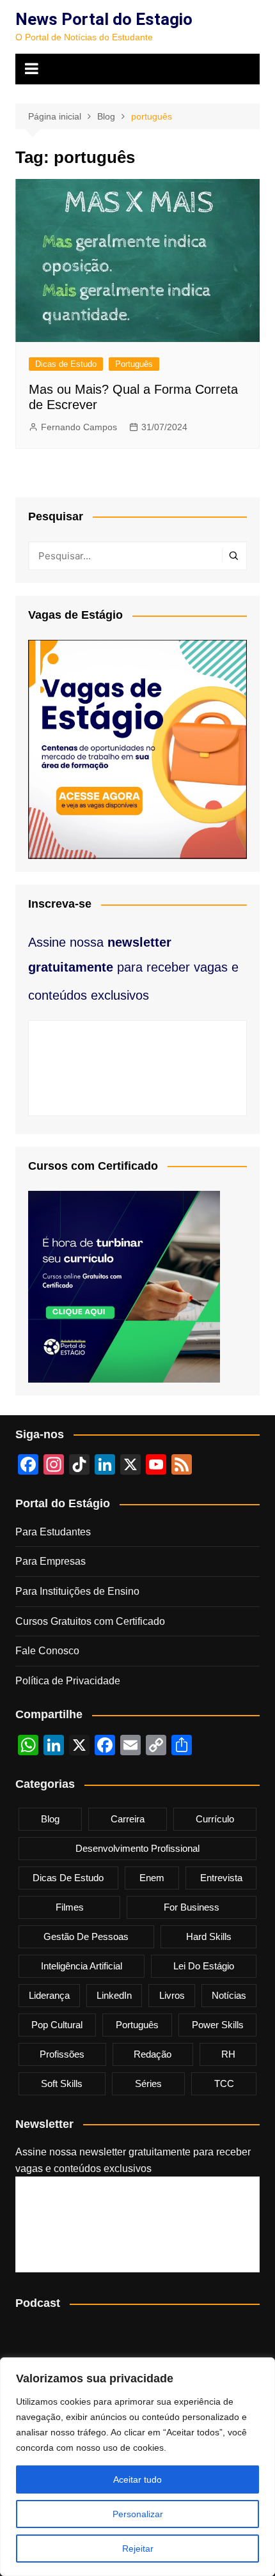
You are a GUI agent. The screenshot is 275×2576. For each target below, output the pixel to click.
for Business (192, 1907)
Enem (152, 1878)
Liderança (49, 1995)
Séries (148, 2083)
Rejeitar (138, 2549)
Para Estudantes (53, 1532)
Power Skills (218, 2025)
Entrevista (221, 1878)
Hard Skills (209, 1936)
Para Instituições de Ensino (77, 1591)
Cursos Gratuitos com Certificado (90, 1621)
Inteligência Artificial (82, 1966)
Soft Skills (62, 2083)
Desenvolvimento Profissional (137, 1848)
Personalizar (138, 2514)
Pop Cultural (57, 2025)
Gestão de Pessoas (86, 1936)
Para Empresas (51, 1561)
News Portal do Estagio (104, 19)
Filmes (70, 1907)
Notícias (229, 1995)
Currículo (215, 1819)
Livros (172, 1995)
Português (134, 364)
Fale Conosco (47, 1651)
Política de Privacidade (68, 1681)
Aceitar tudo (137, 2479)
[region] (137, 2467)
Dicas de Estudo (66, 364)
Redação (153, 2054)
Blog (50, 1819)
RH (228, 2054)
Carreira (128, 1819)
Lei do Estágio (204, 1966)
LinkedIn (114, 1995)
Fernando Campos (79, 427)
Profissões (62, 2054)
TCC (224, 2083)
